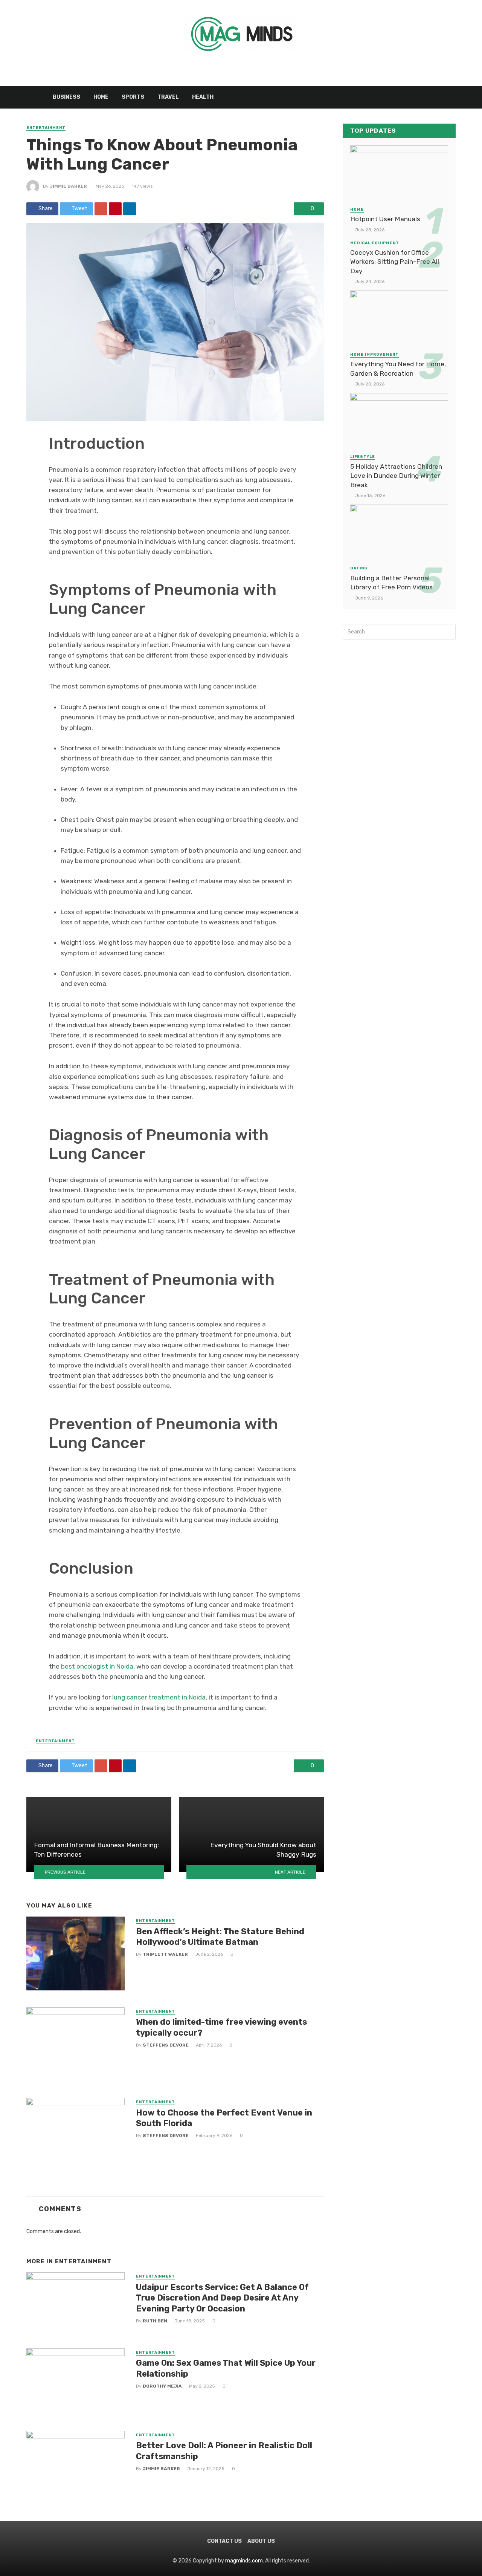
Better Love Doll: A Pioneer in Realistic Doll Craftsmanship (224, 2451)
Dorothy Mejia (162, 2386)
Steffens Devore (166, 2045)
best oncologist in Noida (97, 1666)
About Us (261, 2541)
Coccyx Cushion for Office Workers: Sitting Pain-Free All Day (395, 262)
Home (101, 97)
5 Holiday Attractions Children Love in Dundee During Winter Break (396, 476)
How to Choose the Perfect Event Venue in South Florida (224, 2118)
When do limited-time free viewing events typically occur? (221, 2027)
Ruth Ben (155, 2321)
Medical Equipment (375, 243)
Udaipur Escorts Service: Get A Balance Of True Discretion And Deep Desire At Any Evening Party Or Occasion (222, 2298)
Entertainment (46, 128)
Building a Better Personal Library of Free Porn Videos (391, 583)
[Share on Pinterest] (115, 209)
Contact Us (224, 2541)
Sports (133, 97)
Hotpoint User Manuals (385, 219)
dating (359, 568)
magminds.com (244, 2561)
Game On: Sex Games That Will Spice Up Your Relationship (226, 2368)
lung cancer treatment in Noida (159, 1697)
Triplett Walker (165, 1954)
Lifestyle (363, 457)
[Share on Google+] (101, 209)
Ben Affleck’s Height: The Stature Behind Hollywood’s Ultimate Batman (220, 1937)
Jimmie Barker (68, 186)
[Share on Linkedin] (130, 209)
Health (203, 97)
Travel (168, 97)
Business (66, 97)
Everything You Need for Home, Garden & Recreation (398, 369)
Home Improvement (374, 355)
